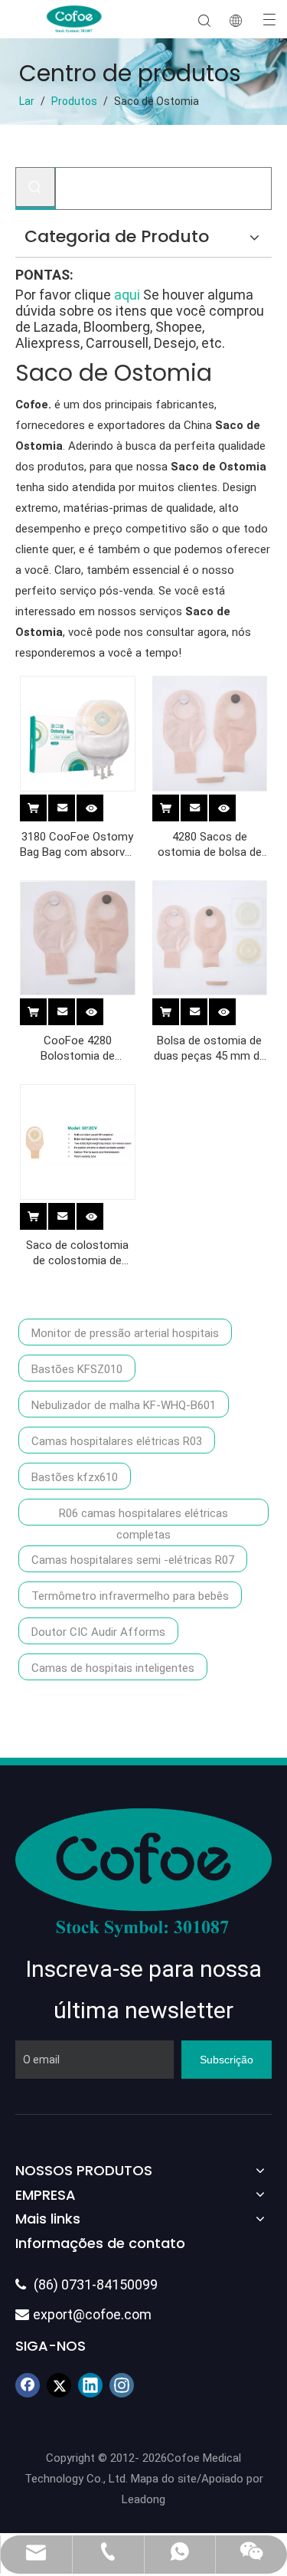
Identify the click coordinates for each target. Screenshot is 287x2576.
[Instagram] (122, 2385)
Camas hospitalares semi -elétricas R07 (133, 1560)
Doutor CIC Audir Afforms (98, 1632)
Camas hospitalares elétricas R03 (117, 1441)
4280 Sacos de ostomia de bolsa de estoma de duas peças (210, 845)
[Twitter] (59, 2385)
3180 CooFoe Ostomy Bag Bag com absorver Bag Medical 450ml (77, 845)
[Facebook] (28, 2385)
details (101, 805)
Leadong (143, 2499)
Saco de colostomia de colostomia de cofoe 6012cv (77, 1253)
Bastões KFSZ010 (77, 1369)
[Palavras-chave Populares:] (35, 187)
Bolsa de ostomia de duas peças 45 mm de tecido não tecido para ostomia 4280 (210, 1049)
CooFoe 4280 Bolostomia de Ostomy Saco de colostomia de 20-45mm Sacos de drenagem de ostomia (77, 1049)
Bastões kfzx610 (75, 1477)
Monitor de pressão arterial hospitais (125, 1333)
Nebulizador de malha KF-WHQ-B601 (124, 1405)
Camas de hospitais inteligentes (113, 1668)
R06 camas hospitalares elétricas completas (143, 1516)
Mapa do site (164, 2479)
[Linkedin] (90, 2385)
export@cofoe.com (83, 2314)
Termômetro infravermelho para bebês (130, 1596)
